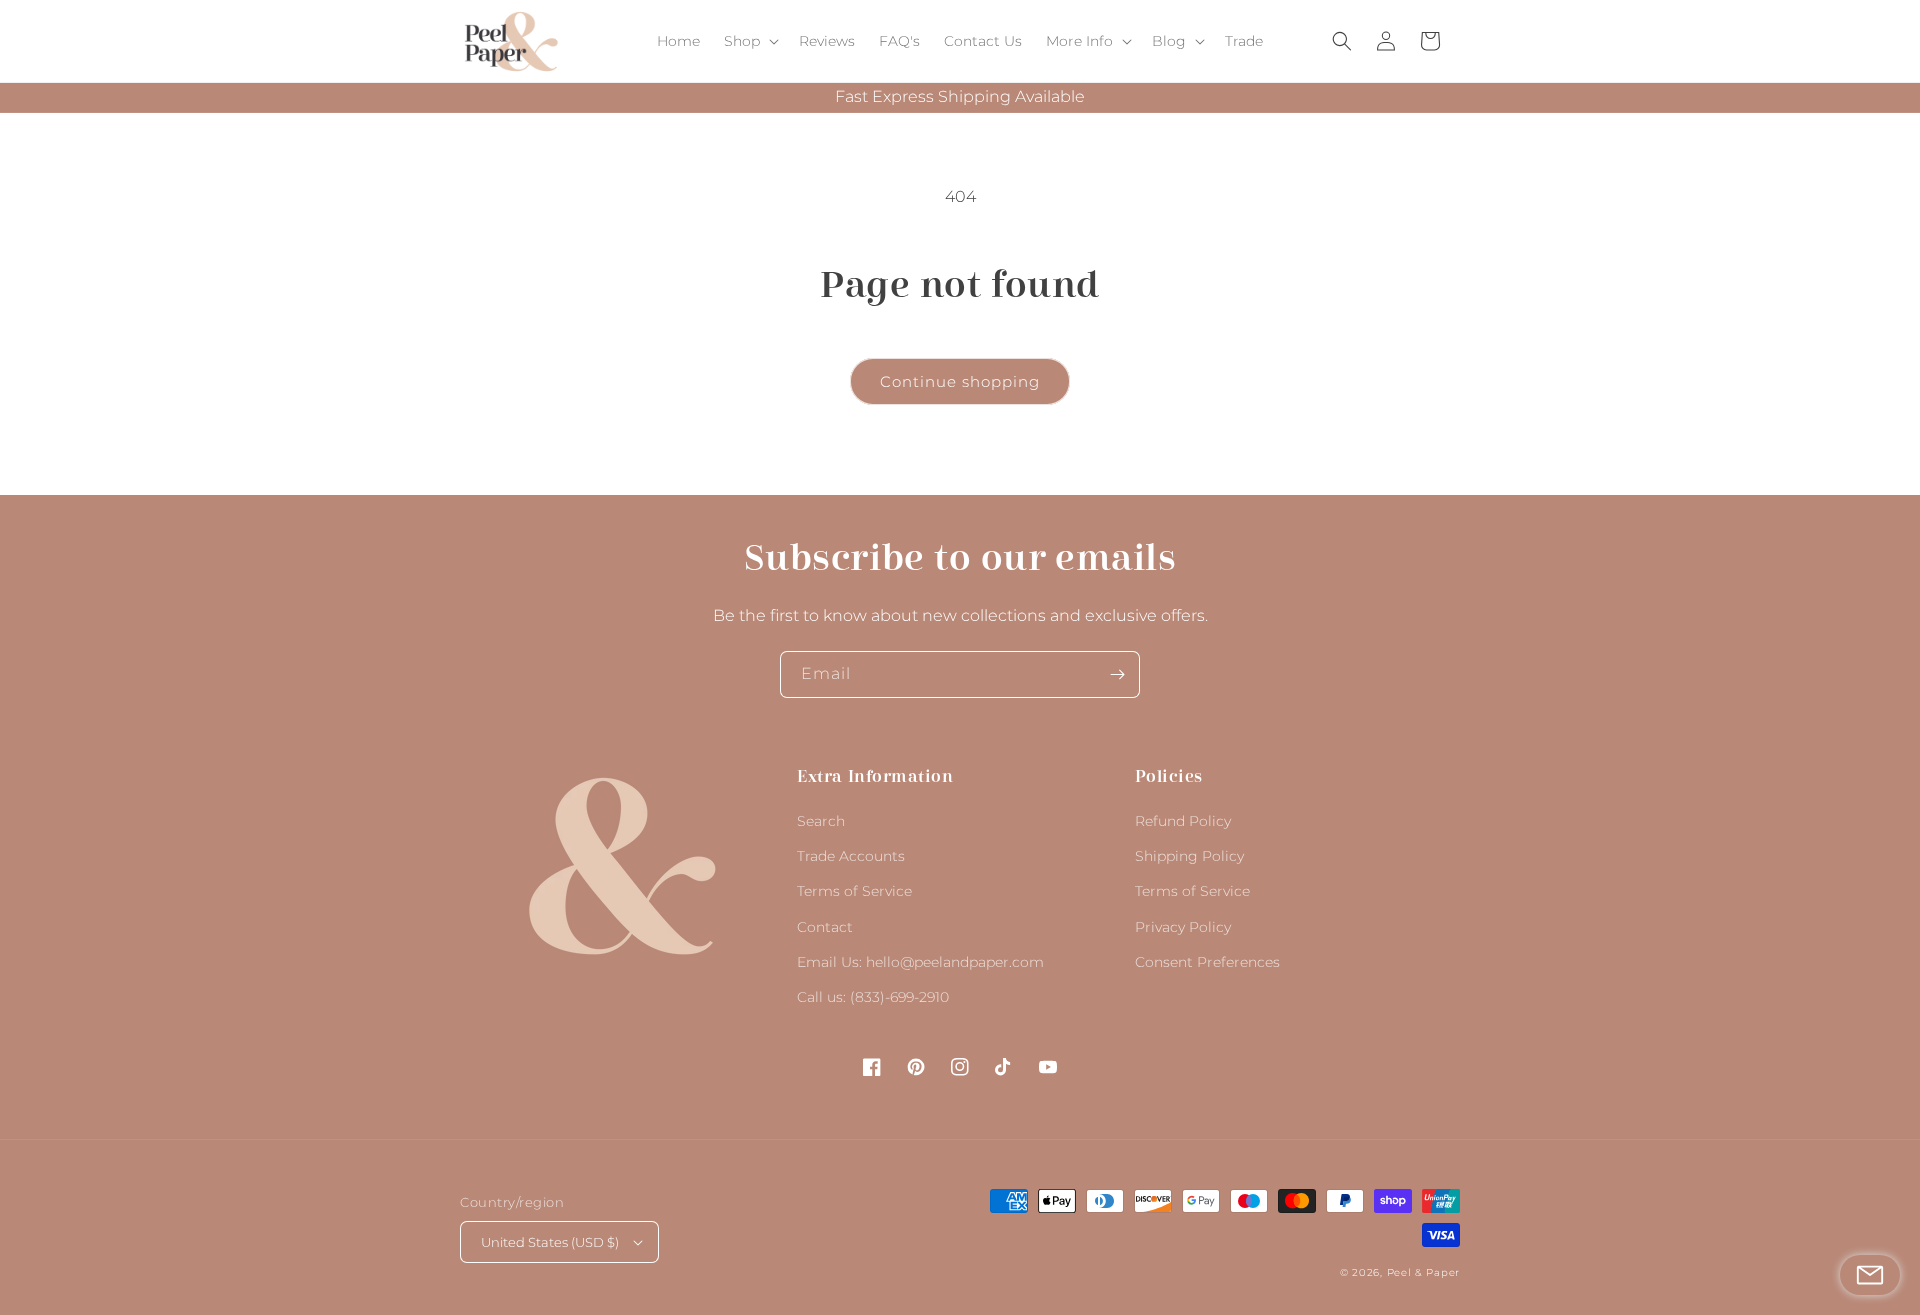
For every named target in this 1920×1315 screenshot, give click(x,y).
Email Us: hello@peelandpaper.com (920, 962)
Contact (825, 927)
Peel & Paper (1423, 1272)
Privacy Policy (1183, 927)
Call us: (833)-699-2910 (873, 997)
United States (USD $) (550, 1242)
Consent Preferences (1207, 962)
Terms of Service (854, 891)
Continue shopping (960, 381)
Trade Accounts (851, 856)
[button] (749, 41)
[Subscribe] (1117, 674)
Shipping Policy (1189, 856)
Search (821, 821)
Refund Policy (1183, 821)
